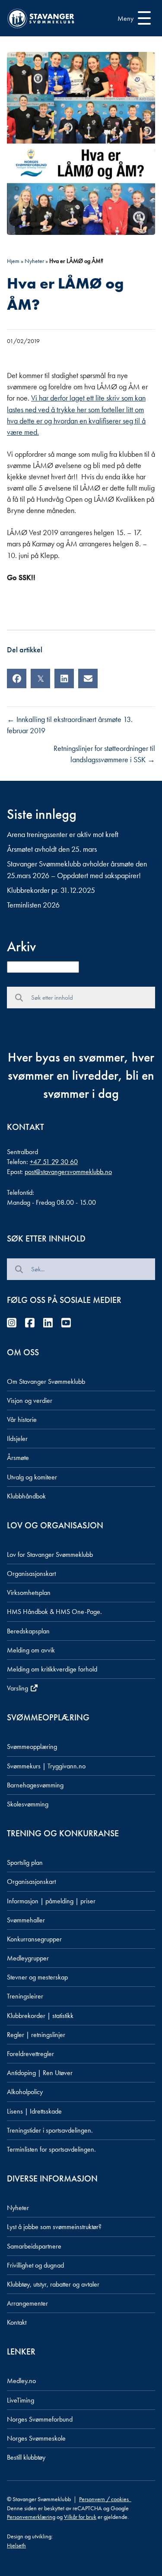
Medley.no (21, 2381)
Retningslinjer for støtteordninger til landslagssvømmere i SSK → (104, 754)
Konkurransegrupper (34, 1939)
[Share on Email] (88, 678)
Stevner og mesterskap (37, 1977)
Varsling (18, 1688)
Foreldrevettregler (30, 2054)
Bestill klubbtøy (26, 2457)
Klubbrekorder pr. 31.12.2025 (51, 890)
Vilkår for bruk (80, 2517)
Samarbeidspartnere (34, 2246)
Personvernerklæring (31, 2517)
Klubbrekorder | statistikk (40, 2016)
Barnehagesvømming (35, 1785)
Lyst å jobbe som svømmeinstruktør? (54, 2227)
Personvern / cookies (105, 2499)
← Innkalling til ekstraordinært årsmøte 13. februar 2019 (70, 725)
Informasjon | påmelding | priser (51, 1901)
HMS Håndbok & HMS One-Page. (54, 1612)
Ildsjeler (17, 1439)
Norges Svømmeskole (36, 2438)
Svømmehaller (26, 1920)
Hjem (13, 261)
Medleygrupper (28, 1958)
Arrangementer (27, 2303)
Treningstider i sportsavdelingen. (50, 2130)
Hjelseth (16, 2545)
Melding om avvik (31, 1650)
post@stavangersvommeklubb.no (68, 1172)
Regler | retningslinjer (36, 2035)
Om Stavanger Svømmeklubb (46, 1381)
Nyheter (34, 261)
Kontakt (17, 2322)
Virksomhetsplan (29, 1593)
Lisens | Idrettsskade (34, 2111)
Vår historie (22, 1420)
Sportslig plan (25, 1862)
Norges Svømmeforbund (40, 2419)
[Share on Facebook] (17, 678)
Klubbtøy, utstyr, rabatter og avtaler (53, 2284)
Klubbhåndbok (26, 1496)
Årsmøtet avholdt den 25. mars (52, 849)
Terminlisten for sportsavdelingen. (51, 2149)
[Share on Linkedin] (64, 678)
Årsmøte (18, 1458)
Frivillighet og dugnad (35, 2265)
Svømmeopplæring (32, 1747)
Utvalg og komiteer (32, 1477)
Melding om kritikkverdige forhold (52, 1669)
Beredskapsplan (28, 1631)
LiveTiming (21, 2400)
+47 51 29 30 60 (54, 1162)
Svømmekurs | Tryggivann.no (46, 1766)
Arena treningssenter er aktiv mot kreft (63, 834)
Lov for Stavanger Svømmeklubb (50, 1554)
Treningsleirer (25, 1996)
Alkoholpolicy (25, 2092)
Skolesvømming (28, 1804)
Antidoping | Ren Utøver (40, 2073)
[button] (132, 18)
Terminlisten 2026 (33, 905)
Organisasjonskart (31, 1574)
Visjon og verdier (30, 1400)
